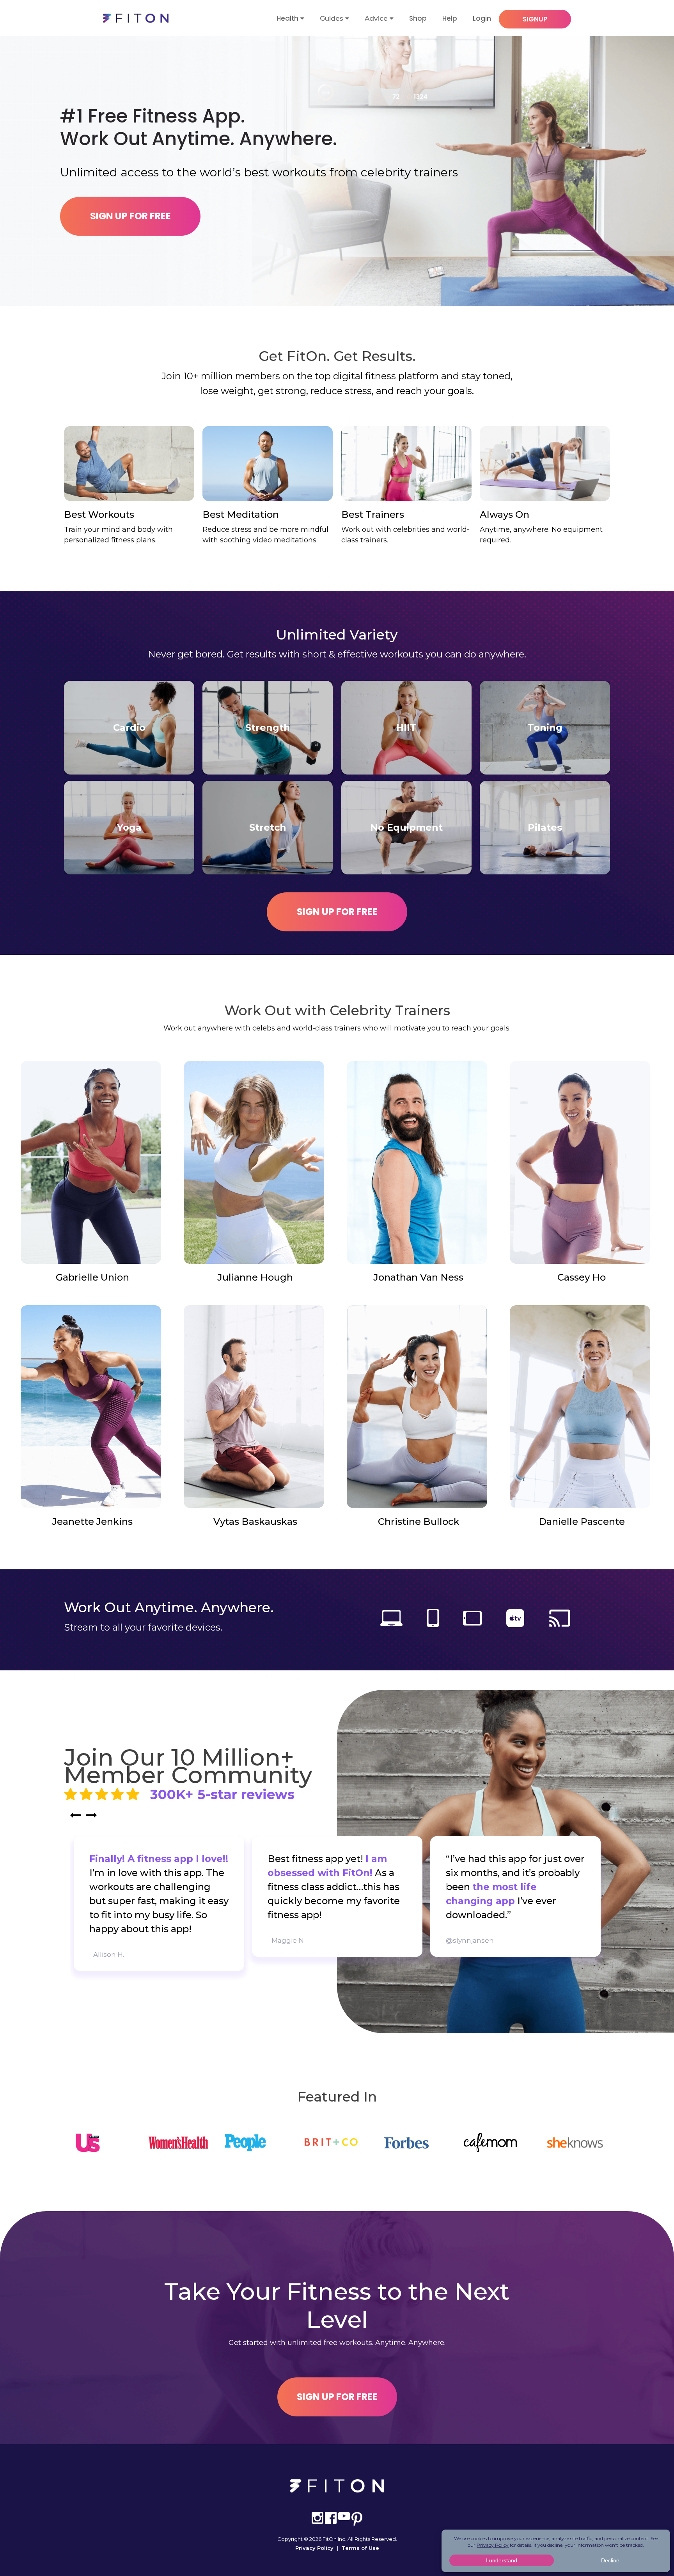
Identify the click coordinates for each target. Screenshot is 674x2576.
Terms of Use (360, 2548)
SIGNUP (535, 19)
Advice (376, 18)
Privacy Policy (314, 2548)
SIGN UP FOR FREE (130, 216)
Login (482, 18)
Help (450, 18)
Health (287, 18)
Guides (332, 18)
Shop (418, 18)
